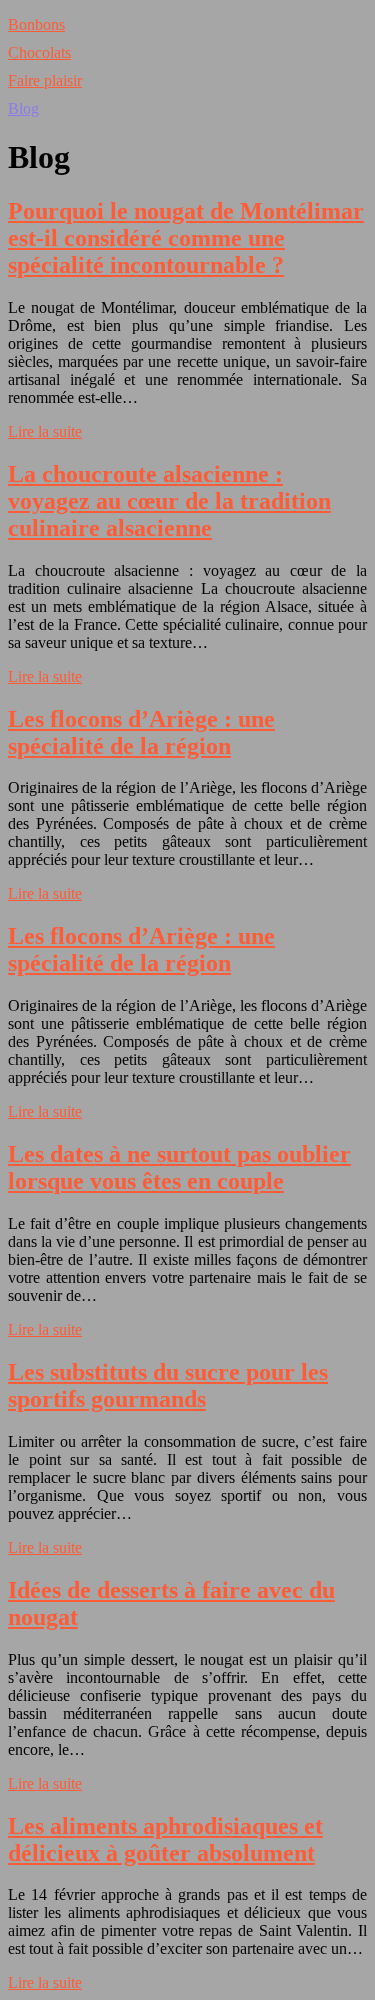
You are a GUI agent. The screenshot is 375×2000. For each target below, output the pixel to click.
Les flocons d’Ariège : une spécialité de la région (141, 732)
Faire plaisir (45, 80)
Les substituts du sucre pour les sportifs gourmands (168, 1385)
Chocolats (39, 52)
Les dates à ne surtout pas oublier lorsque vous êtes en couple (179, 1167)
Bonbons (36, 24)
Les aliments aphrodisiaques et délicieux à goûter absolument (165, 1839)
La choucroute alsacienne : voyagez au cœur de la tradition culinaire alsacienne (169, 501)
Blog (23, 108)
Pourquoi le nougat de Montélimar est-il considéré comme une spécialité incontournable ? (186, 238)
